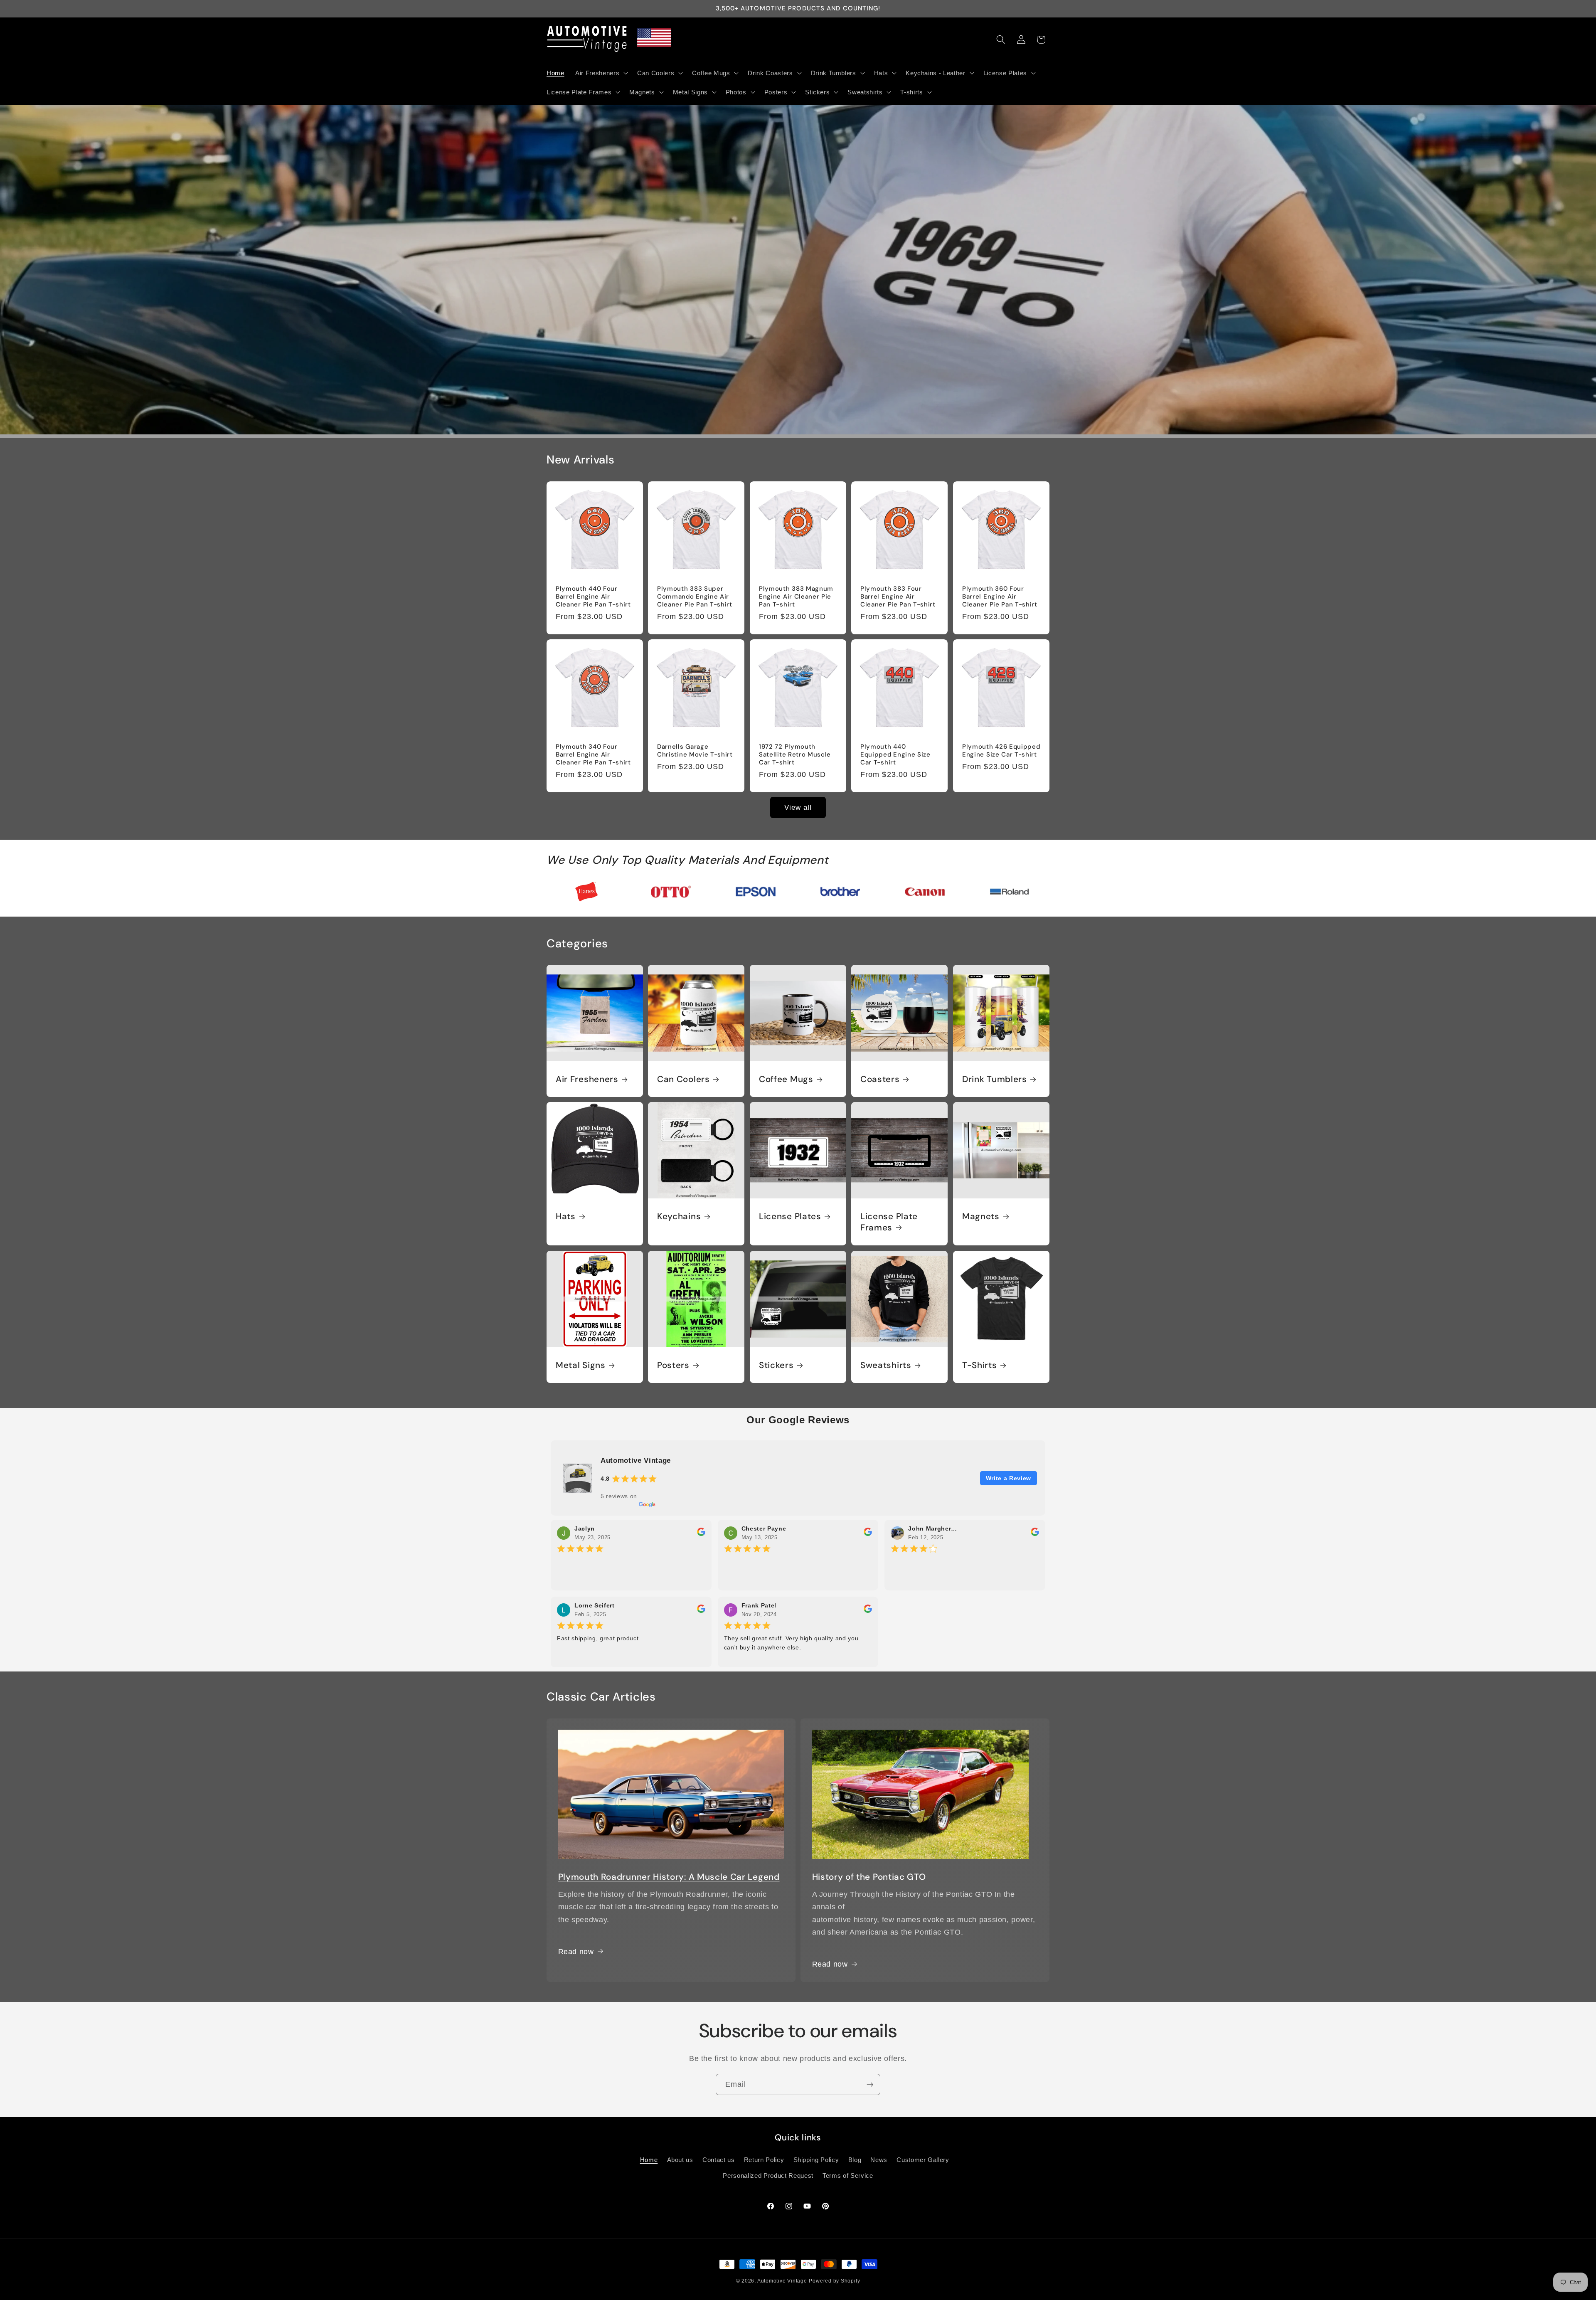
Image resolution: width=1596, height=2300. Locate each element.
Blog (855, 2160)
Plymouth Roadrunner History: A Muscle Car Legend (669, 1877)
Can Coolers (683, 1079)
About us (680, 2160)
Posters (673, 1365)
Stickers (776, 1365)
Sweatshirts (886, 1365)
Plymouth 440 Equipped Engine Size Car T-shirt (895, 755)
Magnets (981, 1217)
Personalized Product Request (768, 2175)
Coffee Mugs (786, 1079)
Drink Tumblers (995, 1079)
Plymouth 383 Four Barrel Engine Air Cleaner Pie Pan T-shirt (898, 597)
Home (649, 2160)
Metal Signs (581, 1365)
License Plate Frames (889, 1222)
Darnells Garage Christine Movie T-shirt (695, 751)
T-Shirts (980, 1365)
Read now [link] (576, 1951)
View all (798, 807)
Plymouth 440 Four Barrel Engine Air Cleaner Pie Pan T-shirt (593, 597)
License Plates (790, 1217)
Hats (566, 1217)
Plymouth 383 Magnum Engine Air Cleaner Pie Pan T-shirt (796, 597)
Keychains (679, 1217)
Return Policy (764, 2160)
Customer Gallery (923, 2160)
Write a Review (1009, 1478)
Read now (830, 1964)
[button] (601, 73)
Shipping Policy (816, 2160)
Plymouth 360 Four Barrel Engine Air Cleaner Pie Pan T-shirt (1000, 597)
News (879, 2160)
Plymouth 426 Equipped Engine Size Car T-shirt (1001, 751)
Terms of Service (848, 2175)
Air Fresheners (587, 1079)
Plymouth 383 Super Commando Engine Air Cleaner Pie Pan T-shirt (695, 597)
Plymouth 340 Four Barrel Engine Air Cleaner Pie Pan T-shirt (593, 755)
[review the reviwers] (701, 1534)
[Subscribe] (870, 2085)
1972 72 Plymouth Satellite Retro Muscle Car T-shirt (795, 755)
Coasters (880, 1079)
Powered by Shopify (834, 2281)
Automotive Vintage (782, 2281)
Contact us (719, 2160)
